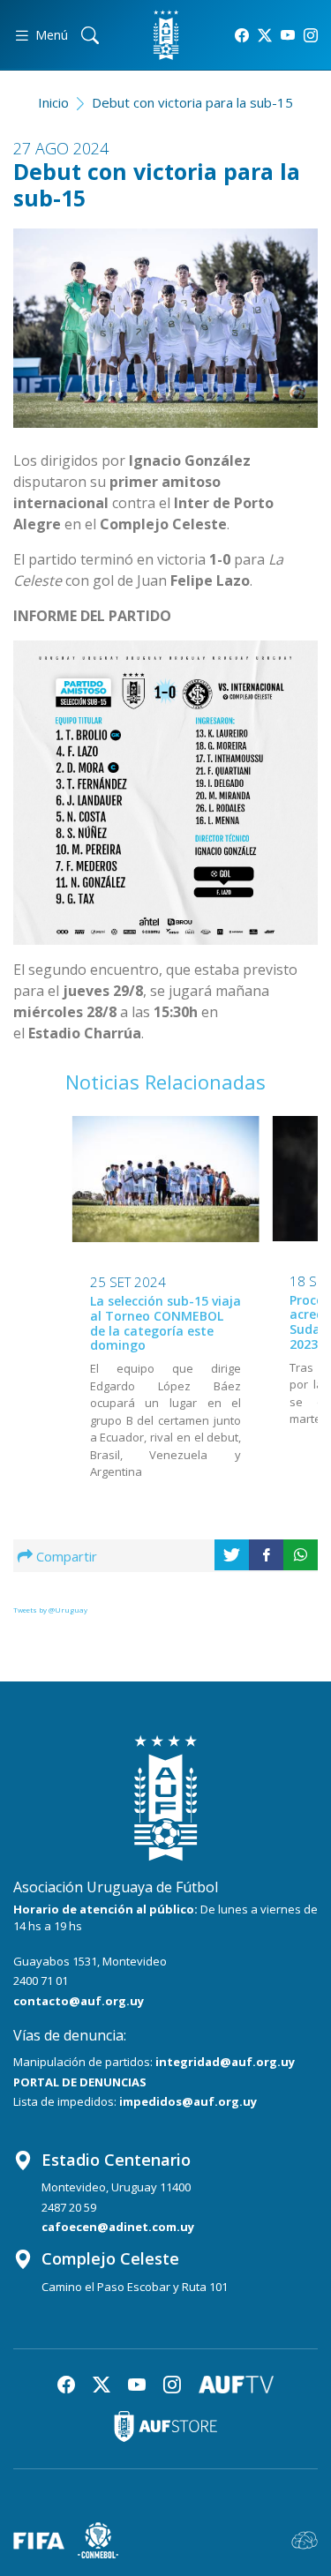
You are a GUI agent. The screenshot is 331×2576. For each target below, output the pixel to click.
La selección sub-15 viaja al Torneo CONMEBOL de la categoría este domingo (165, 1323)
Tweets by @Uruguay (50, 1610)
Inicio (53, 102)
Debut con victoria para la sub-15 (192, 102)
